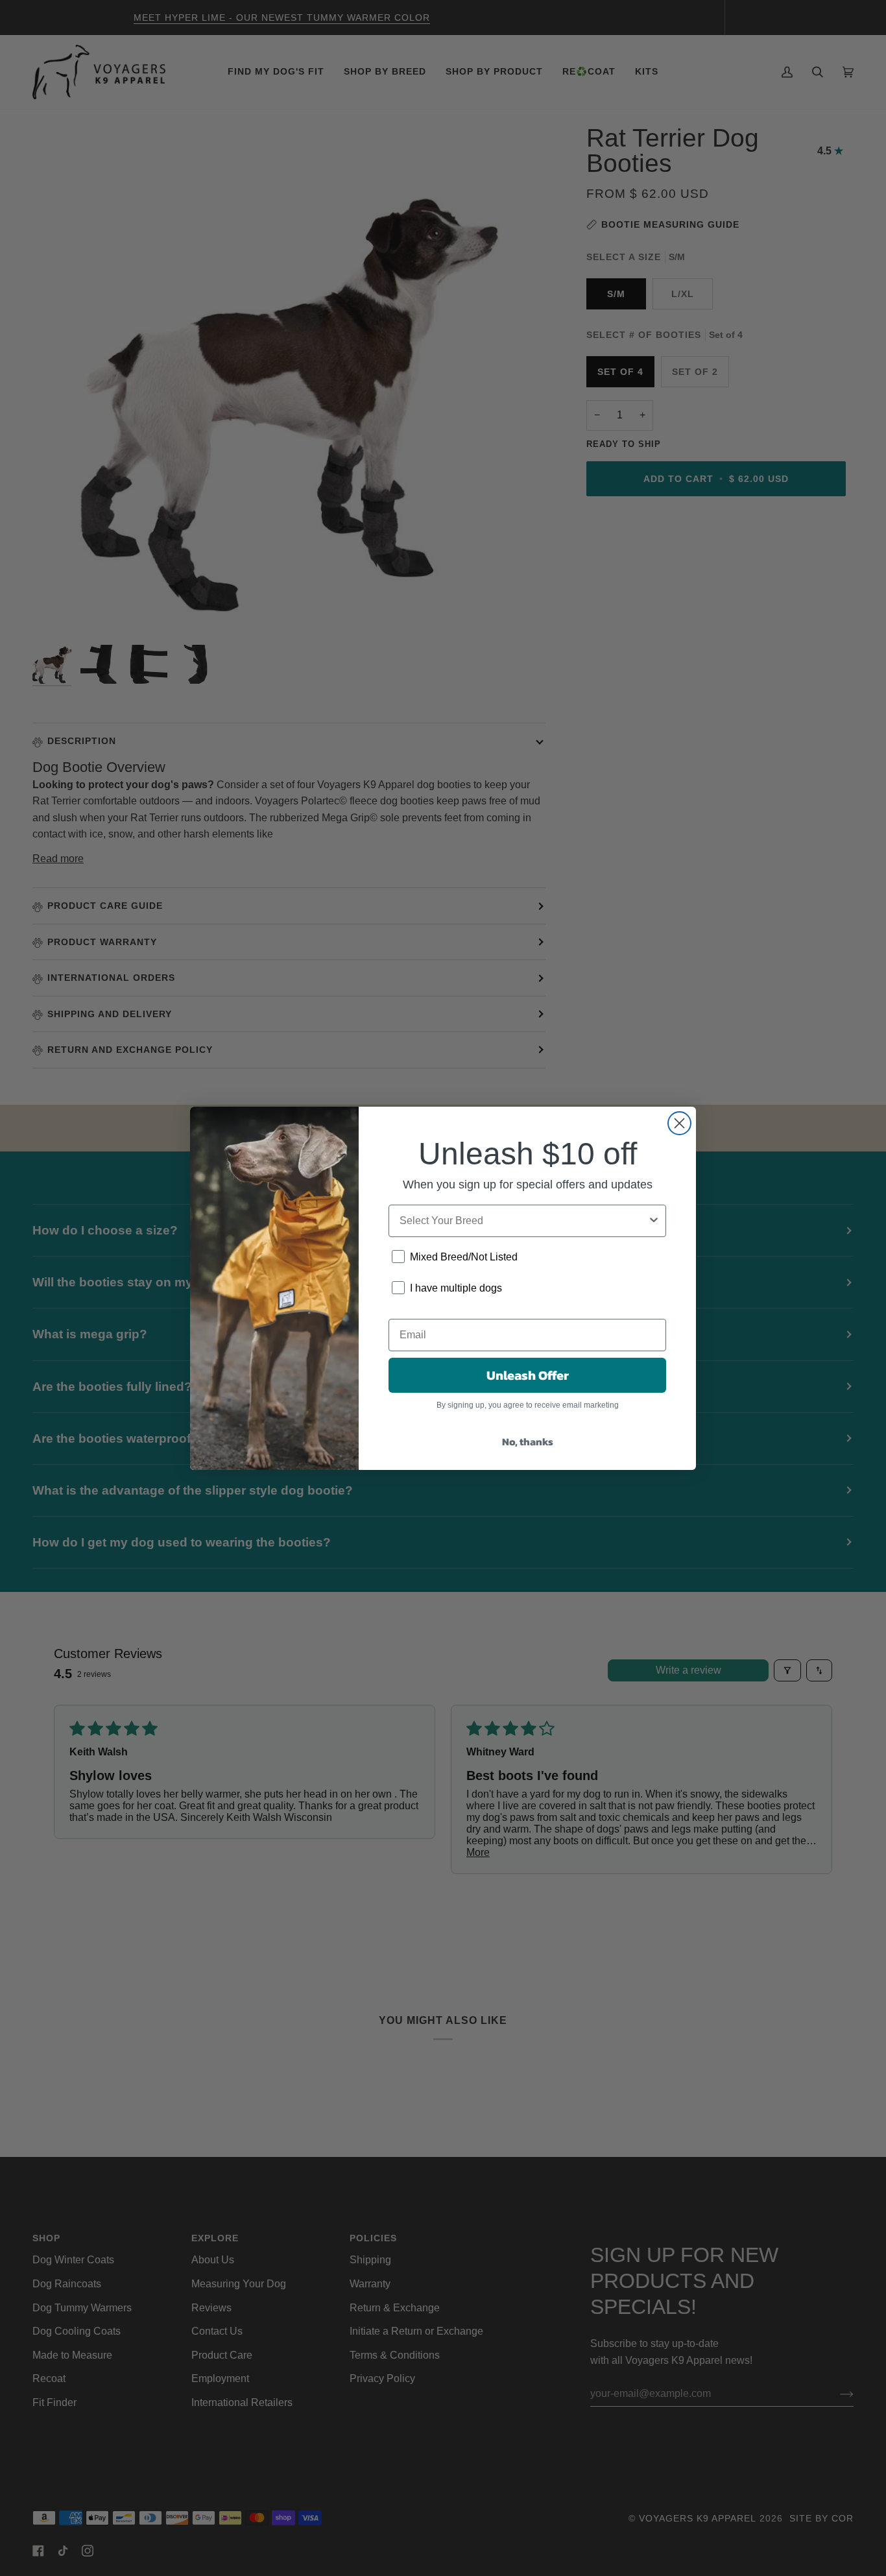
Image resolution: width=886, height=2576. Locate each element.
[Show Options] (654, 1221)
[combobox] (523, 1221)
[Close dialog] (679, 1123)
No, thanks (528, 1441)
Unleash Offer (528, 1375)
